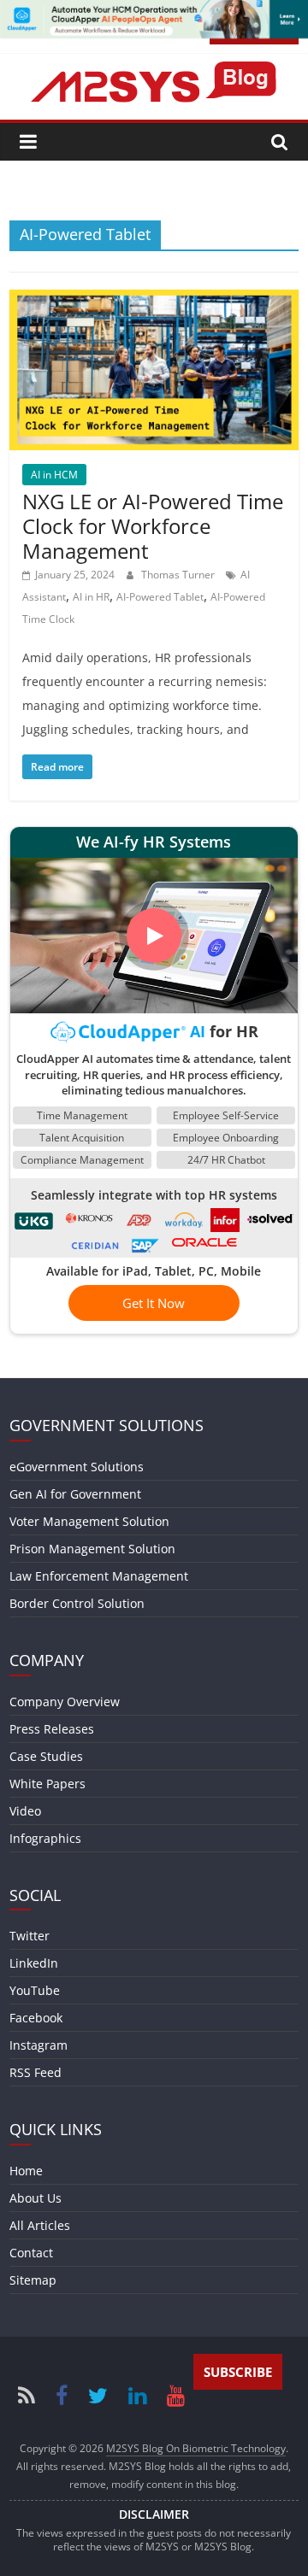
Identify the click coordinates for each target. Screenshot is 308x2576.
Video (25, 1811)
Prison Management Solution (92, 1549)
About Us (36, 2198)
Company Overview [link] (65, 1702)
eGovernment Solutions (77, 1467)
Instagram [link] (38, 2045)
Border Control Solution (77, 1603)
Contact (31, 2253)
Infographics (45, 1838)
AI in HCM (54, 475)
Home (26, 2171)
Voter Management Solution (89, 1521)
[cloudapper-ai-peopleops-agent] (154, 10)
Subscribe (238, 2372)
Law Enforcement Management (99, 1576)
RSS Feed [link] (36, 2072)
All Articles (40, 2225)
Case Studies (46, 1756)
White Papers (47, 1784)
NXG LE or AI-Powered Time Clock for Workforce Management (153, 526)
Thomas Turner (179, 575)
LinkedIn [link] (34, 1963)
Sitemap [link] (33, 2280)
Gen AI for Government (75, 1494)
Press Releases (52, 1729)
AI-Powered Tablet (160, 597)
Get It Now (154, 1303)
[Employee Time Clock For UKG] (36, 1218)
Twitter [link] (30, 1936)
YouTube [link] (35, 1990)
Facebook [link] (36, 2018)
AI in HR (91, 597)
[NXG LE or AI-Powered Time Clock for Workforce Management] (154, 300)
